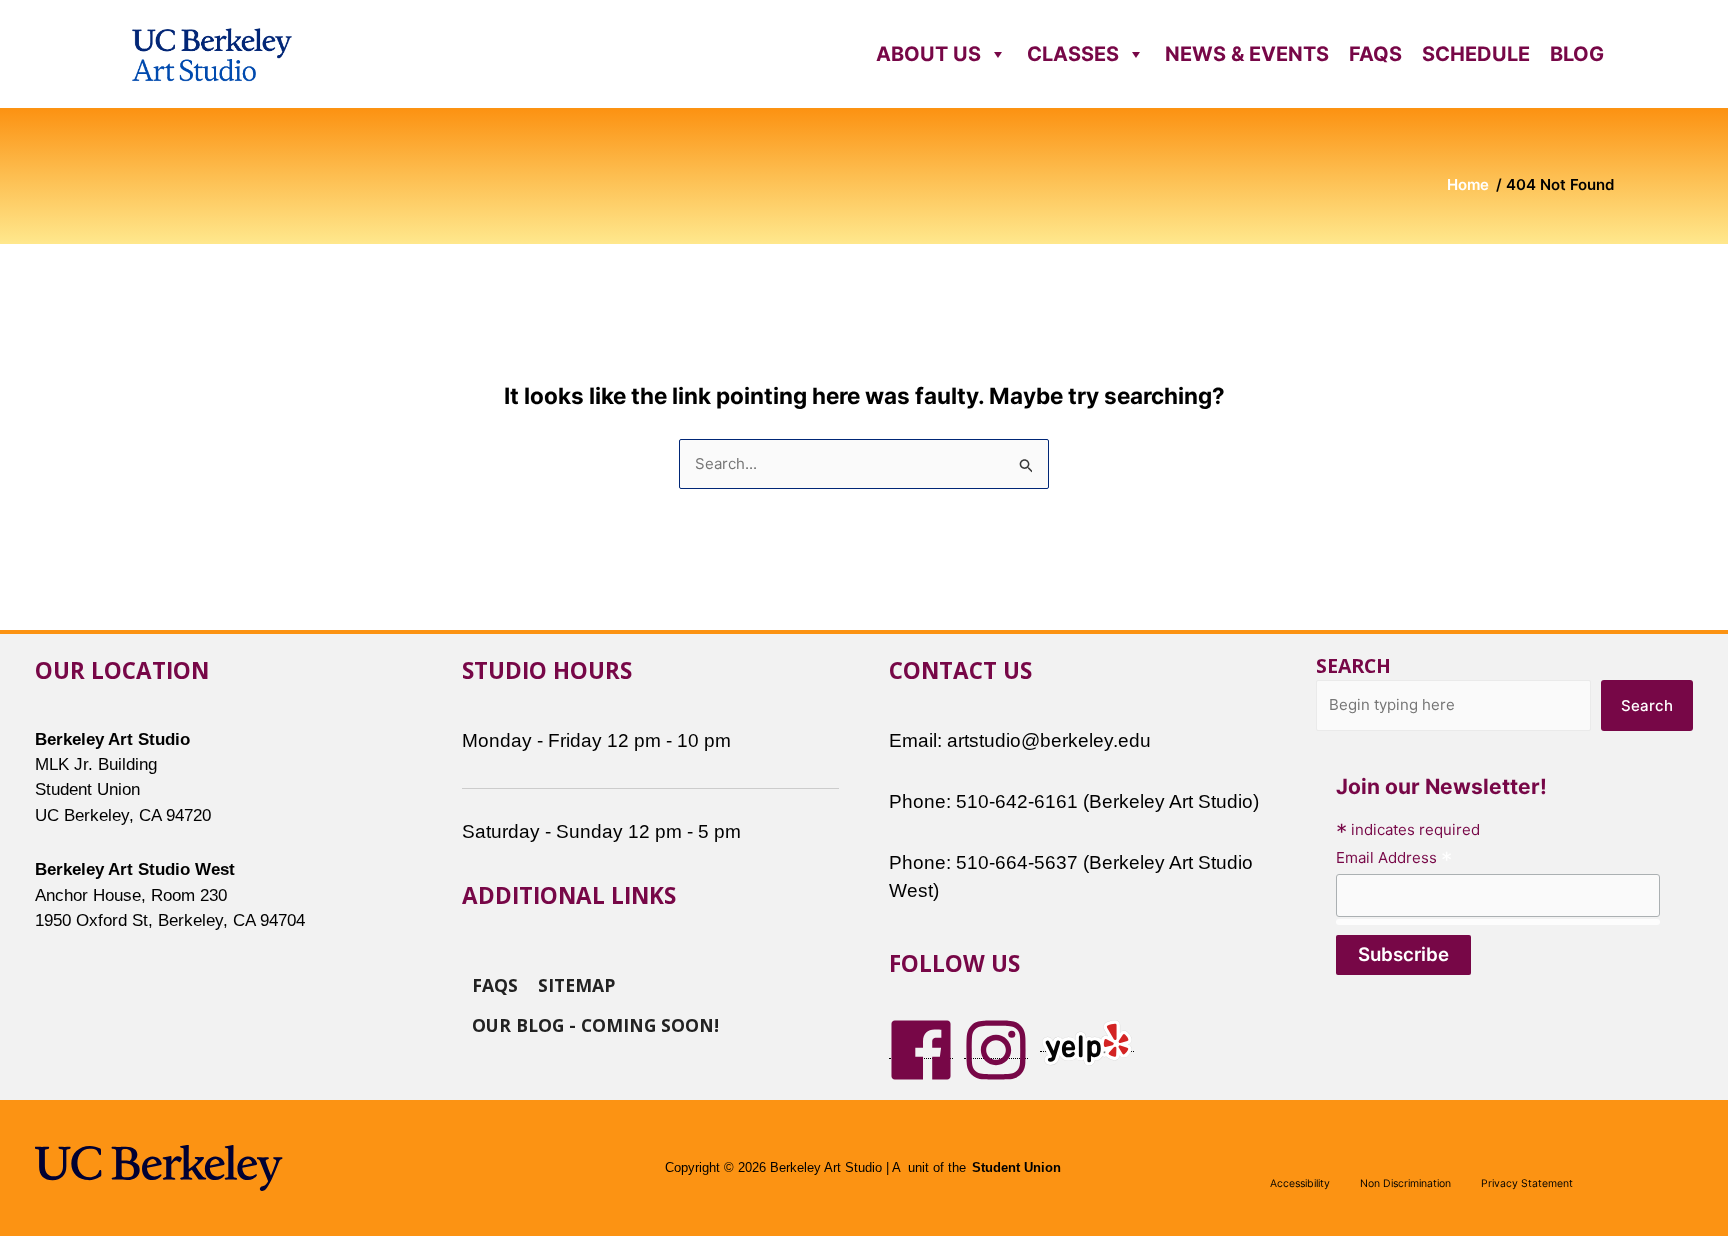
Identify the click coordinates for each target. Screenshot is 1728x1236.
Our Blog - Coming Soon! (595, 1024)
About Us (928, 54)
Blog (1577, 54)
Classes (1073, 54)
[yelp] (1087, 1041)
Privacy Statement (1527, 1183)
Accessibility (1300, 1183)
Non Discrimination (1405, 1183)
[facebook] (921, 1048)
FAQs (1375, 54)
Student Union (1016, 1168)
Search (1353, 665)
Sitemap (576, 984)
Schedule (1476, 54)
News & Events (1247, 54)
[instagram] (996, 1048)
